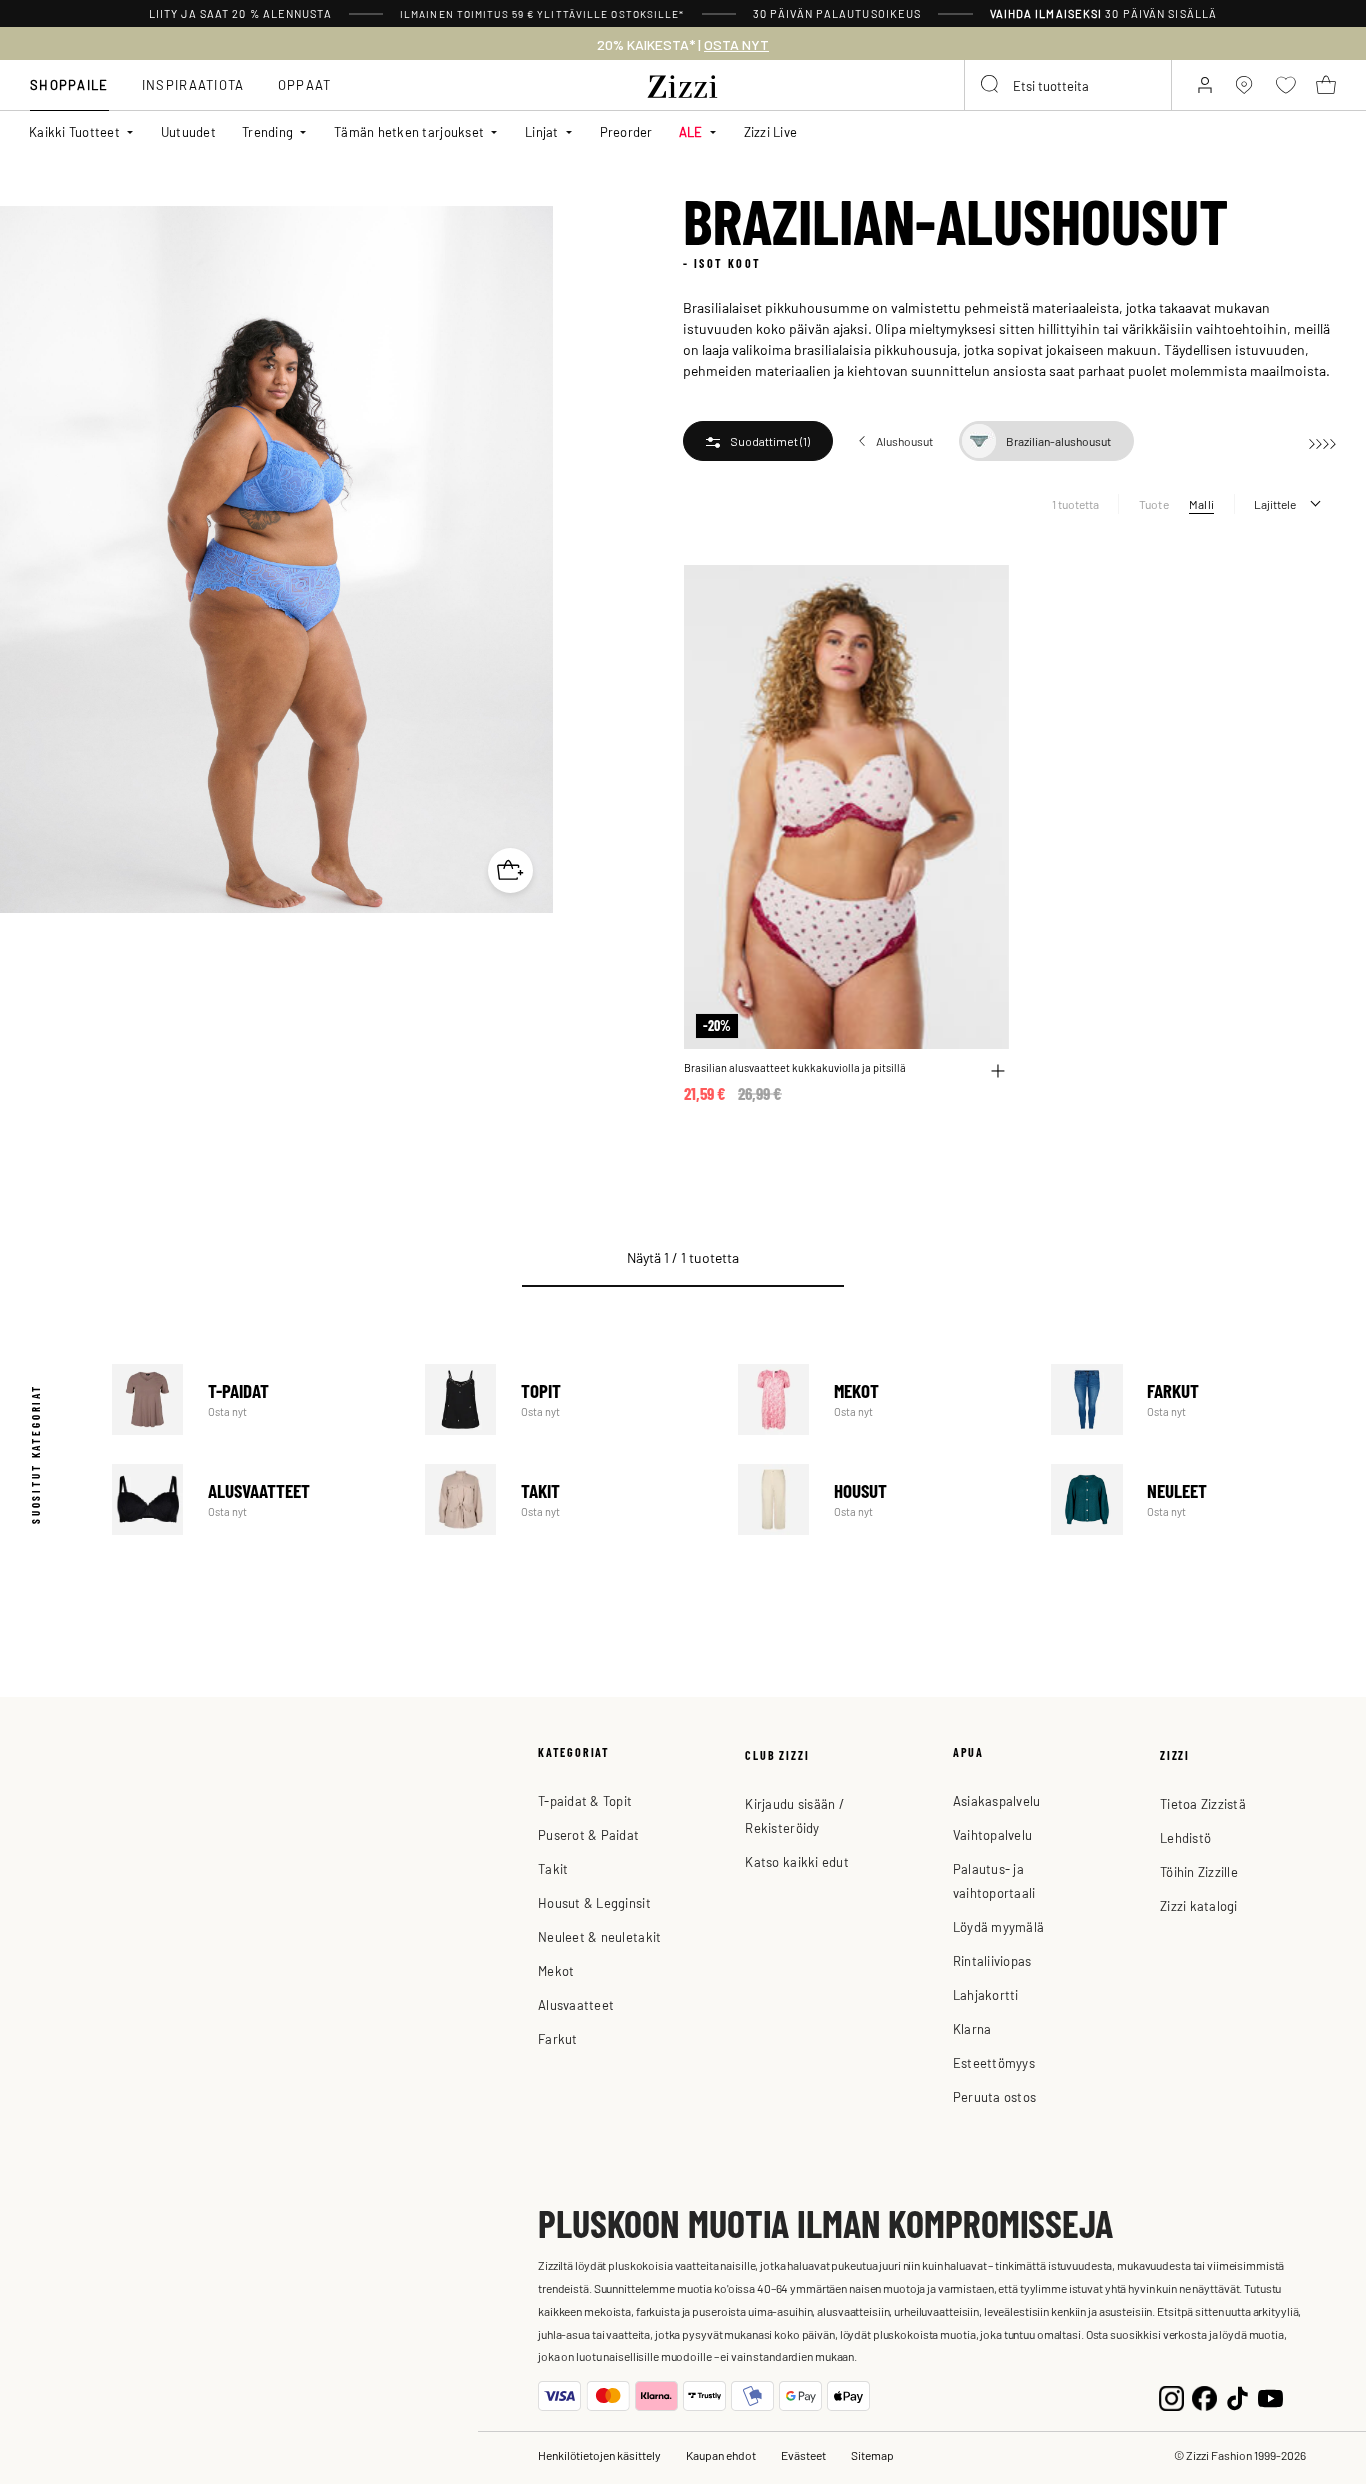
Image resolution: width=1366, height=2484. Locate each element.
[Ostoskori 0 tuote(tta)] (1326, 85)
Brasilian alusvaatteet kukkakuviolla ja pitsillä (795, 1067)
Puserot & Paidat (588, 1834)
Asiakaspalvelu (997, 1800)
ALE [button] (691, 131)
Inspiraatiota (193, 84)
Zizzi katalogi (1199, 1905)
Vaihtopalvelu (992, 1834)
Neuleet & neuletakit (599, 1936)
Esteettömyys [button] (994, 2062)
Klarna (972, 2028)
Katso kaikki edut (796, 1861)
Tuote (1154, 504)
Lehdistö (1185, 1837)
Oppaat (305, 84)
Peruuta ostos (994, 2096)
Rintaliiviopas (992, 1960)
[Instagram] (1171, 2396)
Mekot (880, 1399)
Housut (880, 1499)
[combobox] (1068, 85)
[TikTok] (1237, 2396)
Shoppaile (69, 84)
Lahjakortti (986, 1994)
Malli (1201, 504)
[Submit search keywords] (991, 85)
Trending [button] (267, 131)
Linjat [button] (542, 131)
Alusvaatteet (254, 1499)
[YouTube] (1270, 2396)
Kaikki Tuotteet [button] (74, 131)
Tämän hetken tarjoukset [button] (409, 131)
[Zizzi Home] (683, 83)
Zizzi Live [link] (771, 131)
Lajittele (1275, 504)
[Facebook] (1204, 2396)
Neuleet (1193, 1499)
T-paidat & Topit (585, 1800)
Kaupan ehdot (721, 2455)
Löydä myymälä (998, 1926)
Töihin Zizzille (1199, 1871)
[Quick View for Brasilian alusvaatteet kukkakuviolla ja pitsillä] (998, 1071)
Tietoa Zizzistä (1203, 1803)
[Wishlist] (981, 591)
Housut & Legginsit (594, 1902)
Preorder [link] (626, 131)
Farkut (1193, 1399)
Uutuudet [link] (188, 131)
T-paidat (254, 1399)
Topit (567, 1399)
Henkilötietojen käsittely (599, 2455)
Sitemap (872, 2455)
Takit (567, 1499)
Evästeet (803, 2455)
